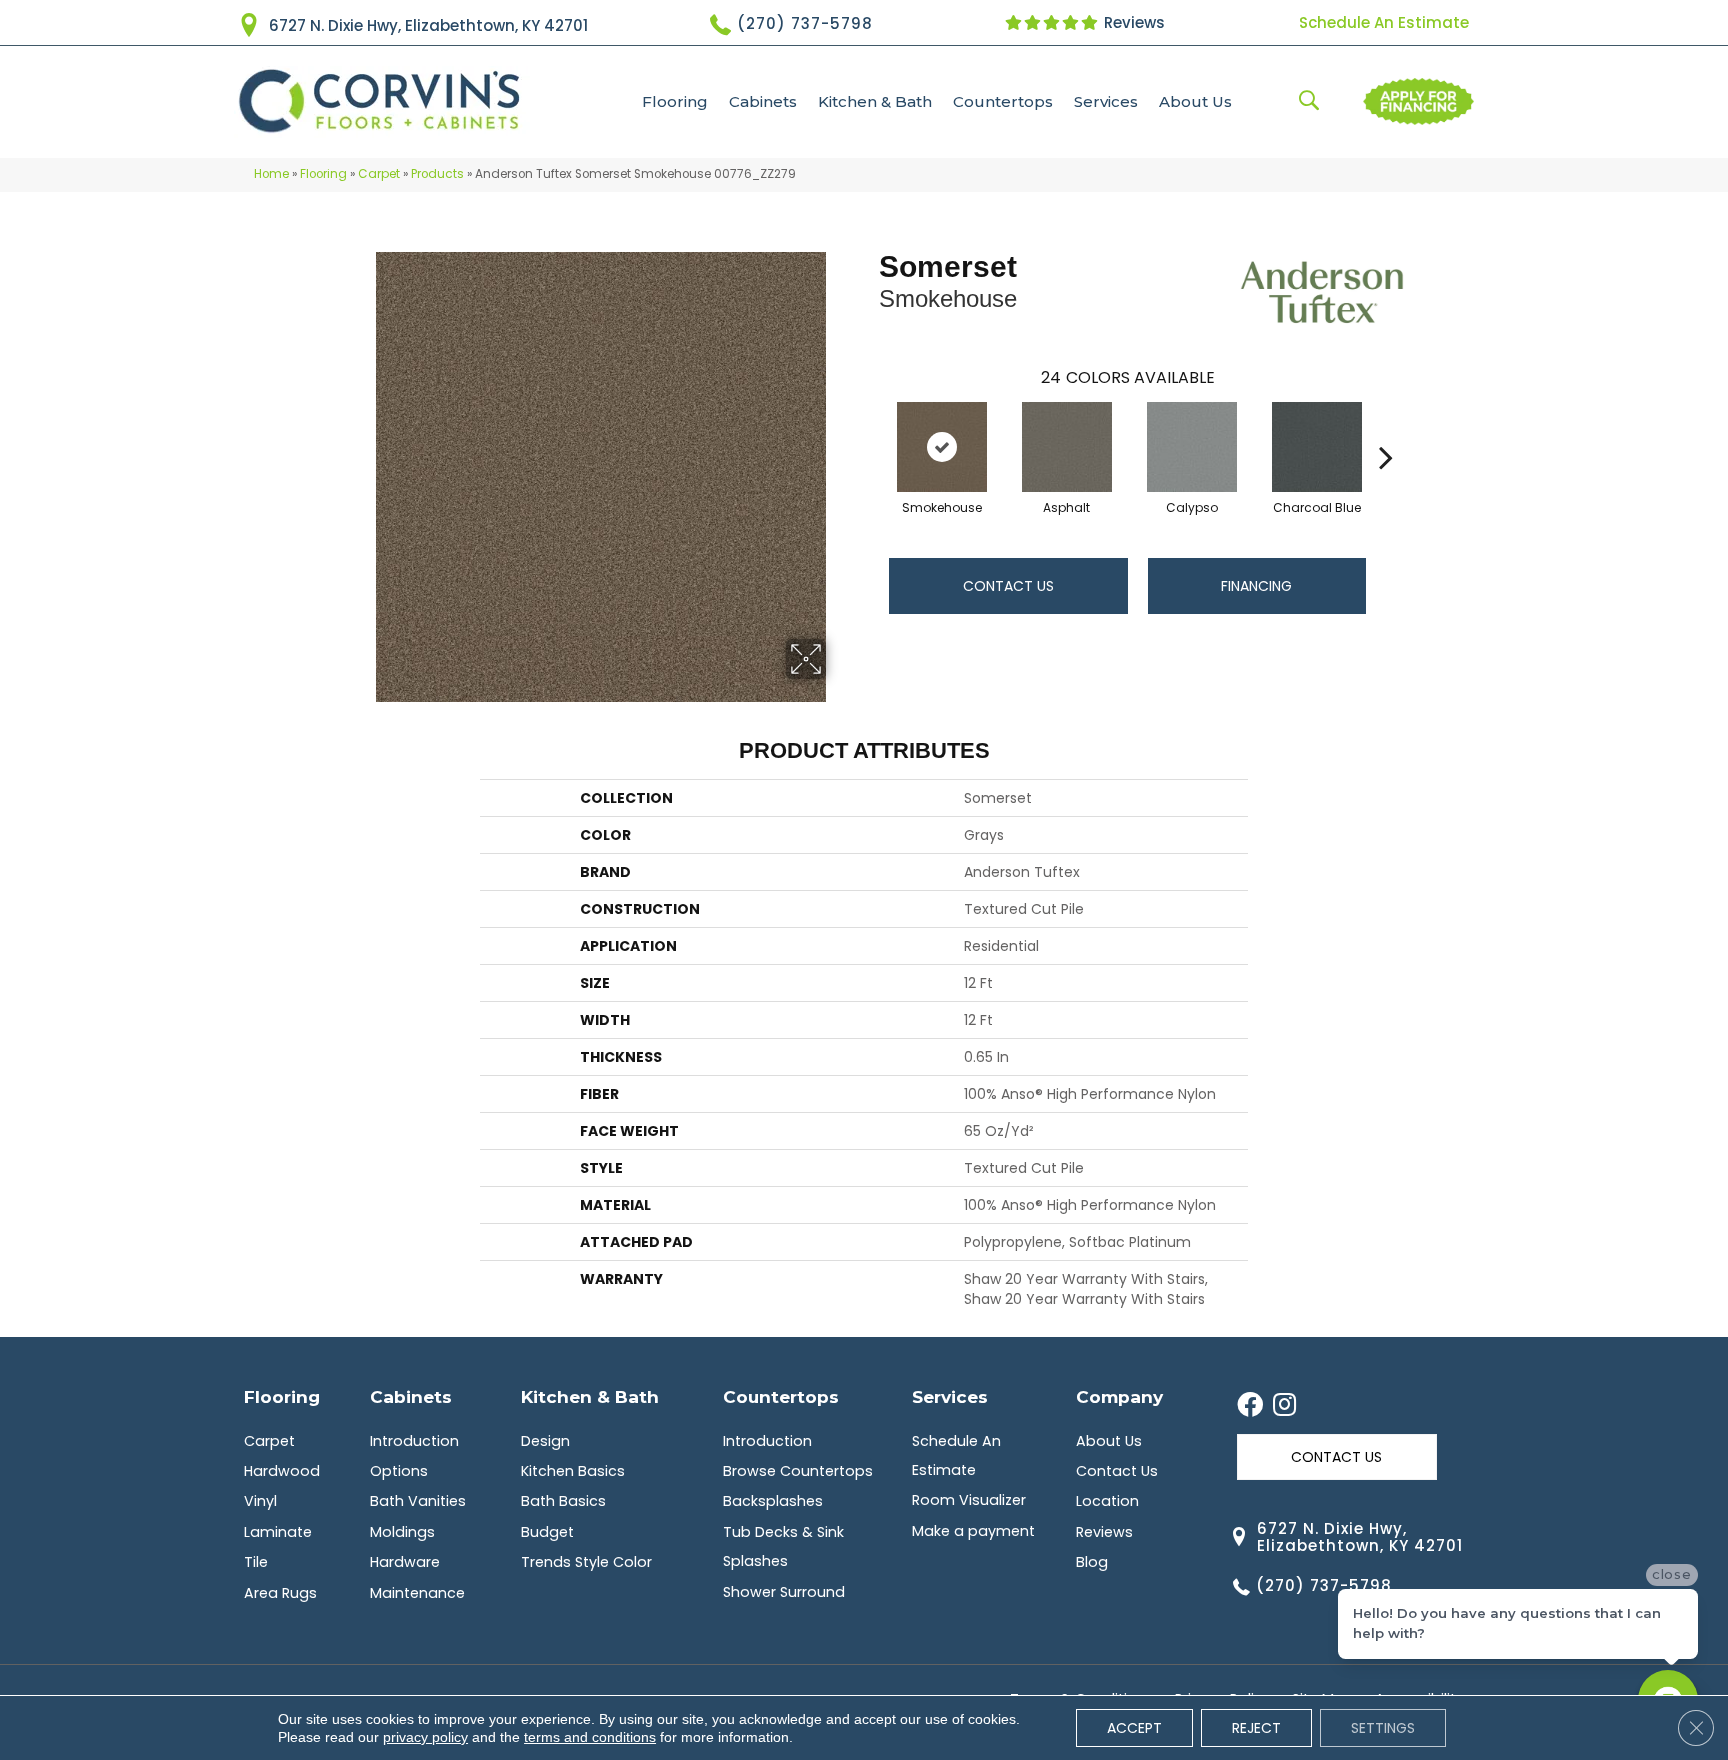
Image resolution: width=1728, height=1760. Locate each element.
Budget (547, 1532)
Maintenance (417, 1593)
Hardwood (282, 1471)
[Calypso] (1192, 447)
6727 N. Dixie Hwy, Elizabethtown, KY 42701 (428, 25)
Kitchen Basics (573, 1471)
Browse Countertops (798, 1471)
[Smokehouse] (942, 447)
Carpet (379, 174)
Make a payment (973, 1531)
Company (1119, 1396)
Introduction (414, 1441)
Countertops (1003, 101)
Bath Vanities (418, 1501)
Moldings (402, 1532)
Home (271, 174)
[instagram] (1284, 1406)
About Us (1195, 101)
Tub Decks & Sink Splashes (783, 1546)
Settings (1383, 1728)
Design (545, 1441)
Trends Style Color (586, 1562)
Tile (256, 1562)
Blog (1092, 1562)
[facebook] (1250, 1406)
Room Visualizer (969, 1500)
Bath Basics (563, 1501)
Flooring (675, 101)
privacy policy (425, 1737)
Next (1386, 427)
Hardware (405, 1562)
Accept (1134, 1728)
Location (1107, 1501)
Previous (869, 427)
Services (1106, 101)
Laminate (278, 1532)
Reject (1256, 1728)
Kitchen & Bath (875, 101)
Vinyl (260, 1501)
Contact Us (1008, 586)
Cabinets (763, 101)
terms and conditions (590, 1737)
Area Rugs (280, 1593)
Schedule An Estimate (1384, 22)
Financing (1256, 586)
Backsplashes (773, 1501)
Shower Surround (784, 1592)
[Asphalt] (1067, 447)
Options (399, 1471)
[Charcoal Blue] (1317, 447)
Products (437, 174)
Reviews (1132, 22)
